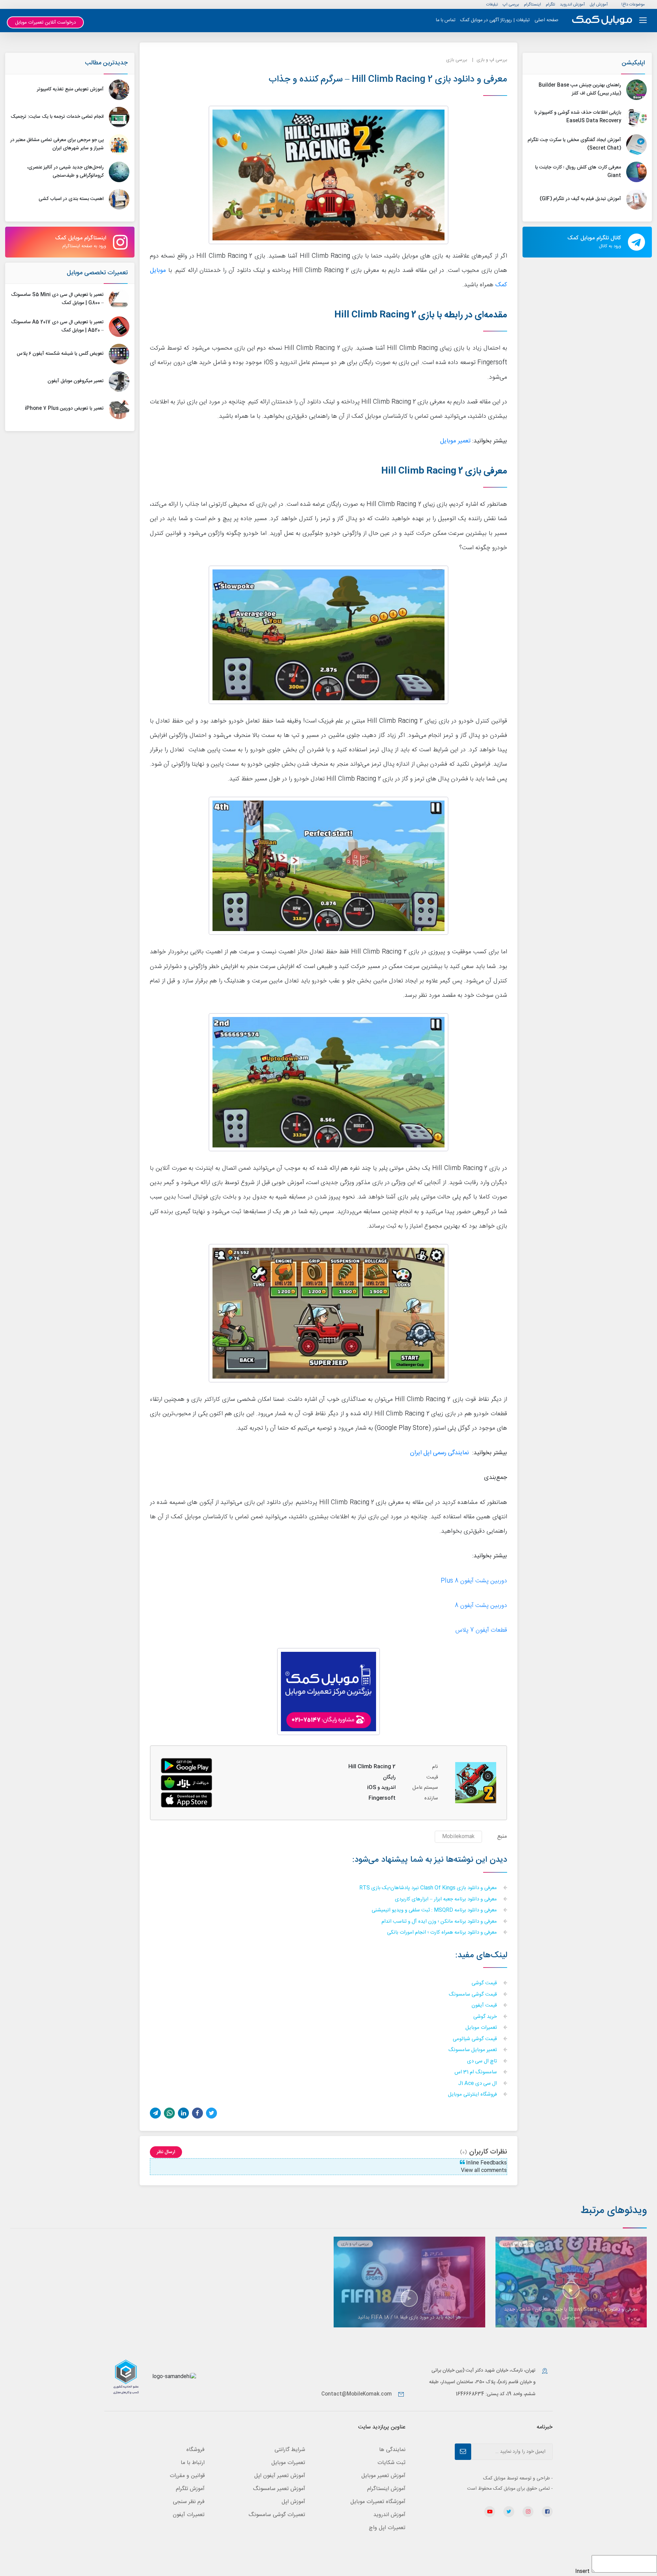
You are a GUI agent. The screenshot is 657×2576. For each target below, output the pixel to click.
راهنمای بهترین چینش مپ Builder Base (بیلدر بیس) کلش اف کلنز (580, 89)
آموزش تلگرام (190, 2489)
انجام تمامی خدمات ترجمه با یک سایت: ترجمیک (57, 117)
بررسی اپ (511, 4)
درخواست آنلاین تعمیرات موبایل (46, 23)
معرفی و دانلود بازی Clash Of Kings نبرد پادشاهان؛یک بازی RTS (429, 1888)
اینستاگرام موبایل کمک (81, 242)
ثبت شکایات (391, 2463)
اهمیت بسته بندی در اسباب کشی (71, 199)
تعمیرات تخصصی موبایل (97, 273)
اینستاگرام (532, 4)
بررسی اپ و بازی (492, 60)
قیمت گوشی (485, 1983)
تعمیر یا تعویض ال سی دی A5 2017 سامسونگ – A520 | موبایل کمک (57, 326)
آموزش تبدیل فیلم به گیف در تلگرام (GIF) (580, 199)
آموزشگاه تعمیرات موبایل (378, 2502)
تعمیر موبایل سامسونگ (473, 2050)
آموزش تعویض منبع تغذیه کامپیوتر (70, 89)
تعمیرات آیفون (189, 2515)
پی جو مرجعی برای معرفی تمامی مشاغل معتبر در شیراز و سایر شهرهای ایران (57, 144)
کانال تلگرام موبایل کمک (594, 242)
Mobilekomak (458, 1837)
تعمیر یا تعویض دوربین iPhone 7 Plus (64, 409)
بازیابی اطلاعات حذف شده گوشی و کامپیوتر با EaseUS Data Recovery (578, 117)
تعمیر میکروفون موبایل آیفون (76, 381)
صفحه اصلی (546, 20)
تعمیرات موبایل (482, 2028)
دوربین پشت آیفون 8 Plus (474, 1581)
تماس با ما (446, 20)
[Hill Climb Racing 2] (186, 1783)
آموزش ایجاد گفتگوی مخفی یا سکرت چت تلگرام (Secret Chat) (574, 144)
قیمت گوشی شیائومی (475, 2039)
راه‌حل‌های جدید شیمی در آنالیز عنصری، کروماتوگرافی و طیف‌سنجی (65, 172)
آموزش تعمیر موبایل (383, 2476)
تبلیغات (492, 4)
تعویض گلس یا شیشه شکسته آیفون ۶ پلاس (60, 354)
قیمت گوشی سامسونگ (473, 1995)
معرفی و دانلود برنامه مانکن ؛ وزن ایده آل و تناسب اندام (440, 1922)
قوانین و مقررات (187, 2476)
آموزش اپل (599, 4)
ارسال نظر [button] (166, 2152)
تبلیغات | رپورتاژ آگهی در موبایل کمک (495, 20)
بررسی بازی (457, 60)
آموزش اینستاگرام (386, 2489)
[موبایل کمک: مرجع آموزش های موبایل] (602, 20)
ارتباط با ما (193, 2463)
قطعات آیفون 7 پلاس (481, 1630)
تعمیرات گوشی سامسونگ (277, 2515)
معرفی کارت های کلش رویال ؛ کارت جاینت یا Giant (578, 172)
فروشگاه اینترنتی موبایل (473, 2095)
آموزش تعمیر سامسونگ (279, 2489)
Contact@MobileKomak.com (357, 2394)
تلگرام (550, 4)
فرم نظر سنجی (189, 2502)
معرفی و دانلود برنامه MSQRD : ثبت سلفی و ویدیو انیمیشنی (435, 1911)
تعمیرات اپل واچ (387, 2528)
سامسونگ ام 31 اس (476, 2072)
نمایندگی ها (392, 2450)
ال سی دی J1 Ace (478, 2084)
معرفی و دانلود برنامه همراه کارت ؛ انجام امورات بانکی (443, 1933)
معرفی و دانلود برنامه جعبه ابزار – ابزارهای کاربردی (447, 1900)
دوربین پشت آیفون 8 (481, 1606)
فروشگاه (196, 2450)
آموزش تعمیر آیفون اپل (280, 2476)
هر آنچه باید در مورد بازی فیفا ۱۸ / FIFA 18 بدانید (409, 2317)
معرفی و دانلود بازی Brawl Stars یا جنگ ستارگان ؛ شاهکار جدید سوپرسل (571, 2313)
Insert (582, 2572)
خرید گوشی (486, 2017)
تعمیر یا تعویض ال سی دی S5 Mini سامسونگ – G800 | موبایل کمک (57, 299)
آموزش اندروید (572, 4)
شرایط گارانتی (290, 2450)
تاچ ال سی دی (483, 2062)
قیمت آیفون (485, 2006)
